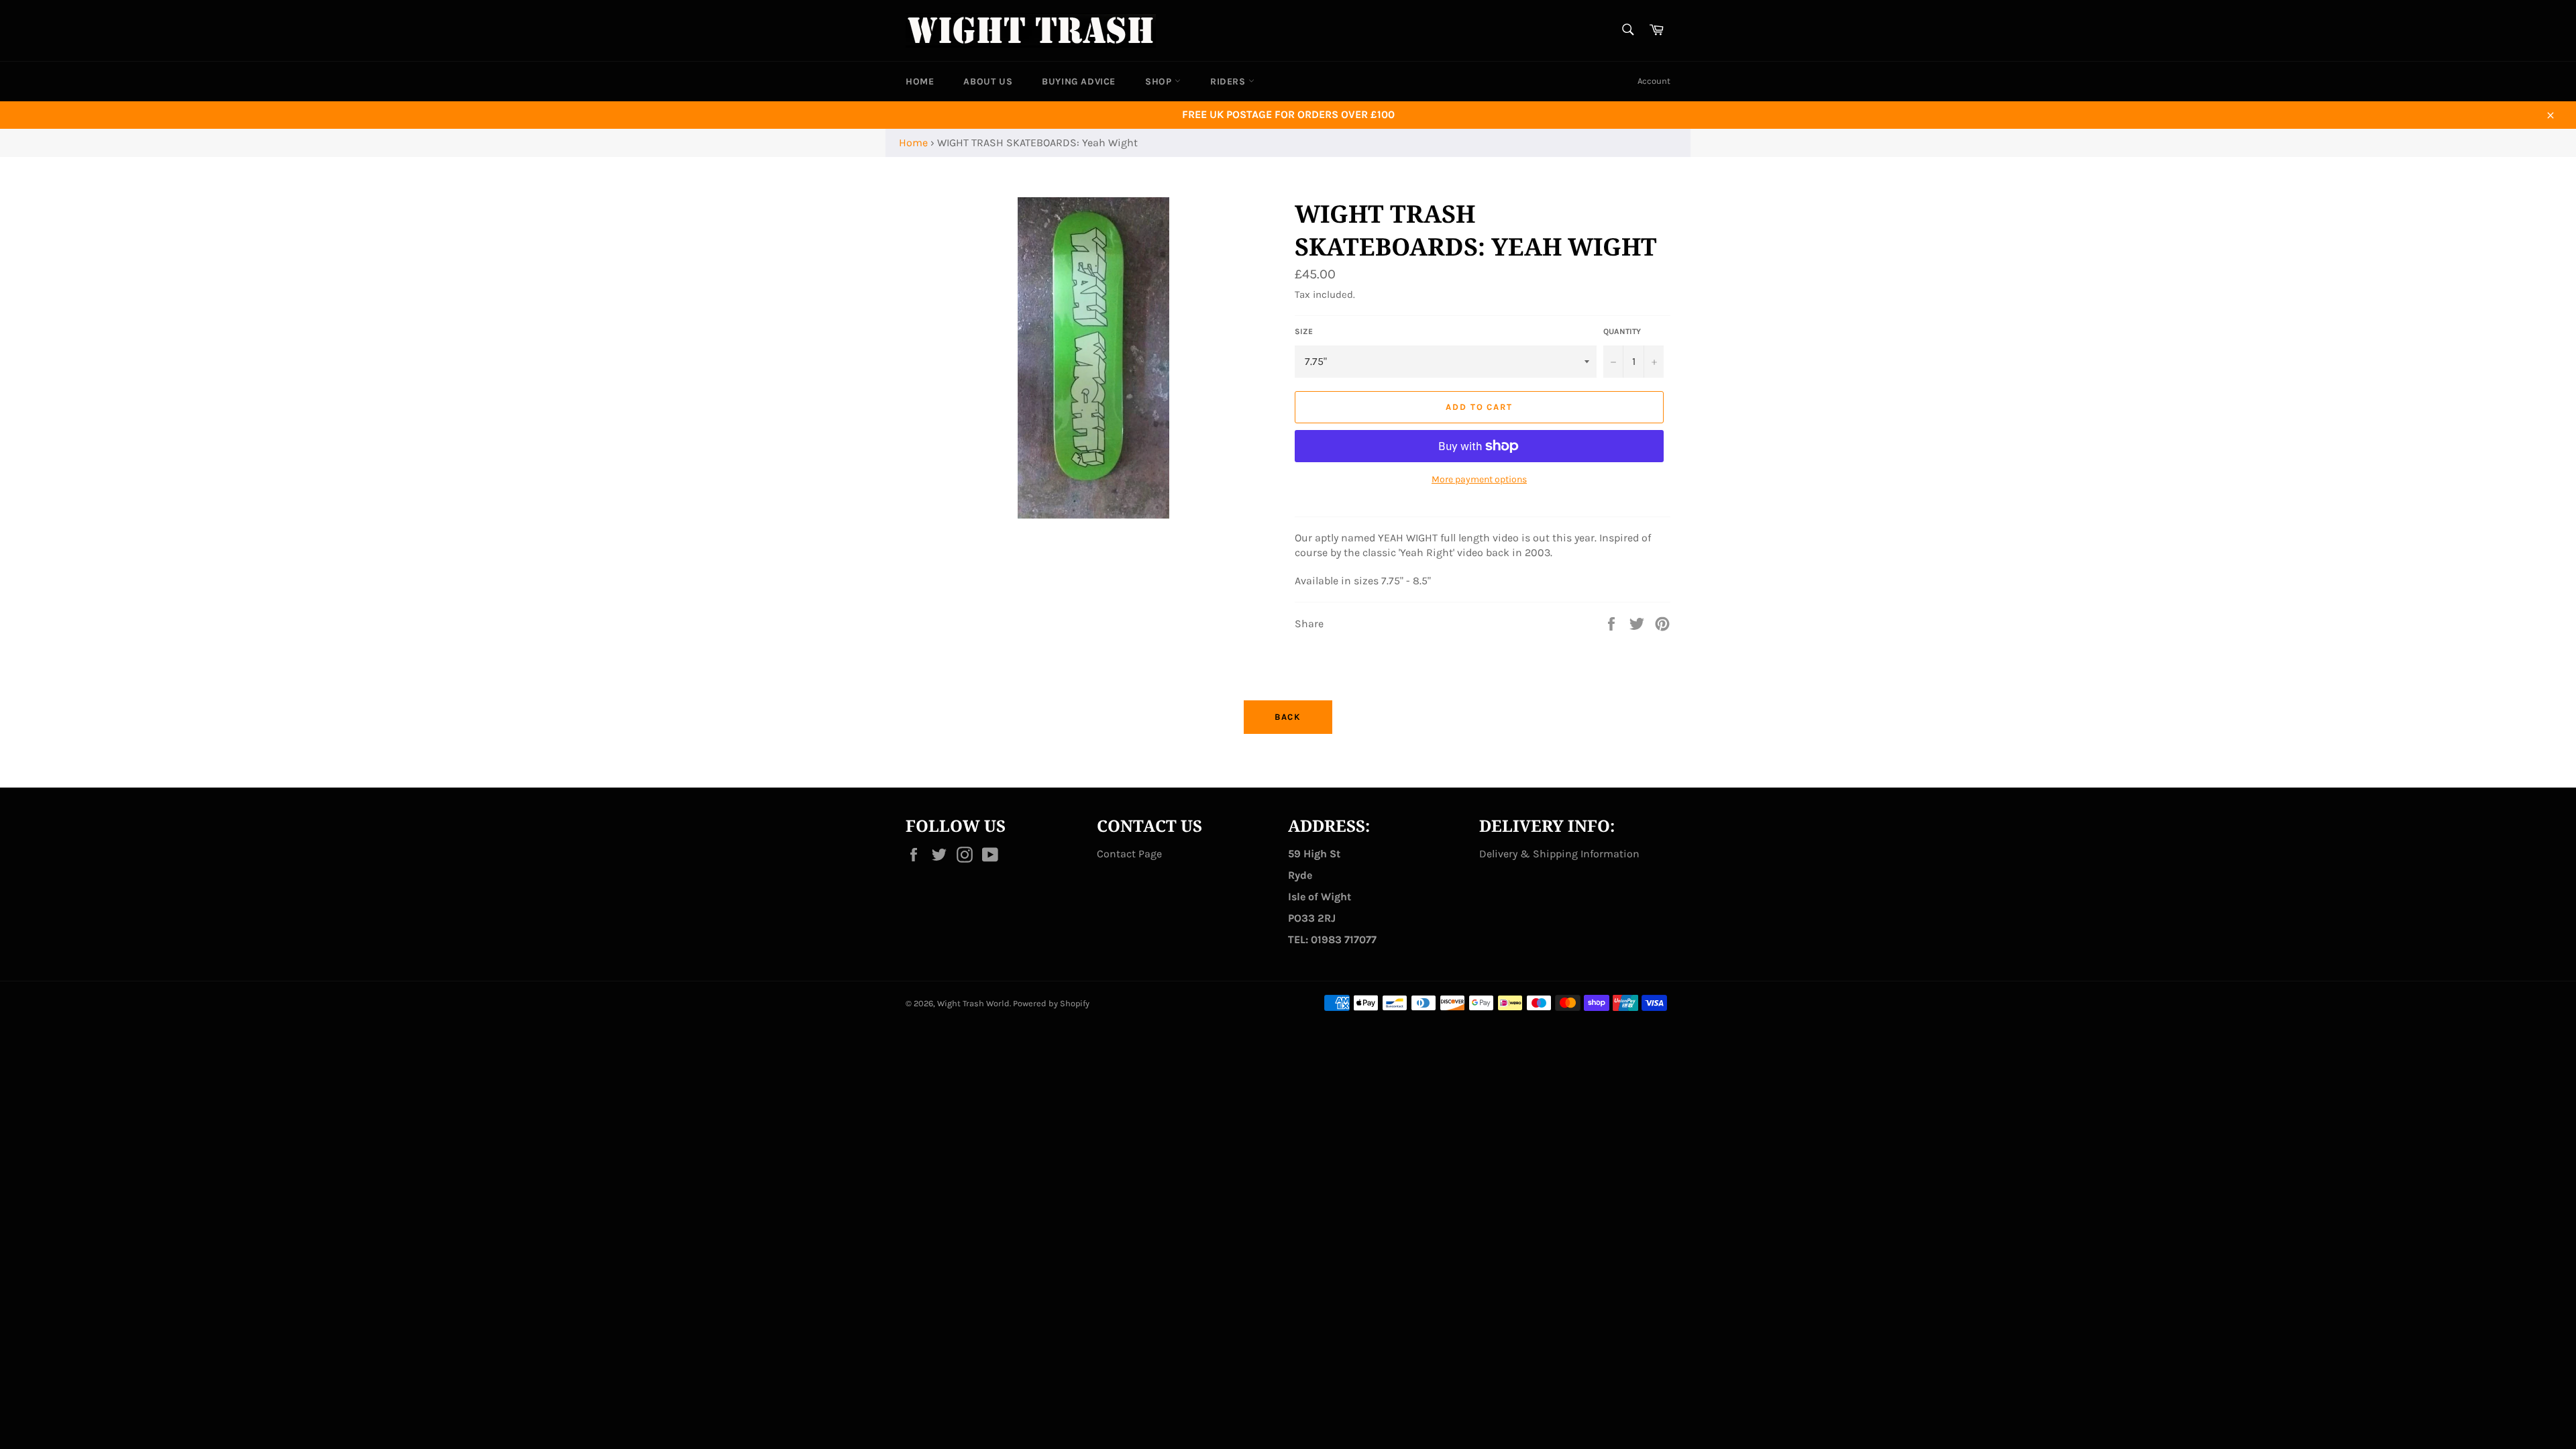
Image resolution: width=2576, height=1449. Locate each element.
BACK (1288, 717)
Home (913, 143)
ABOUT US (988, 82)
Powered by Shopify (1051, 1003)
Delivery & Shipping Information (1559, 854)
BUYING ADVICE (1079, 82)
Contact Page (1129, 854)
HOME (920, 82)
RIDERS (1229, 82)
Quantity (1622, 331)
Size (1304, 331)
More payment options (1479, 479)
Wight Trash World (973, 1003)
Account (1654, 81)
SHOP (1160, 82)
